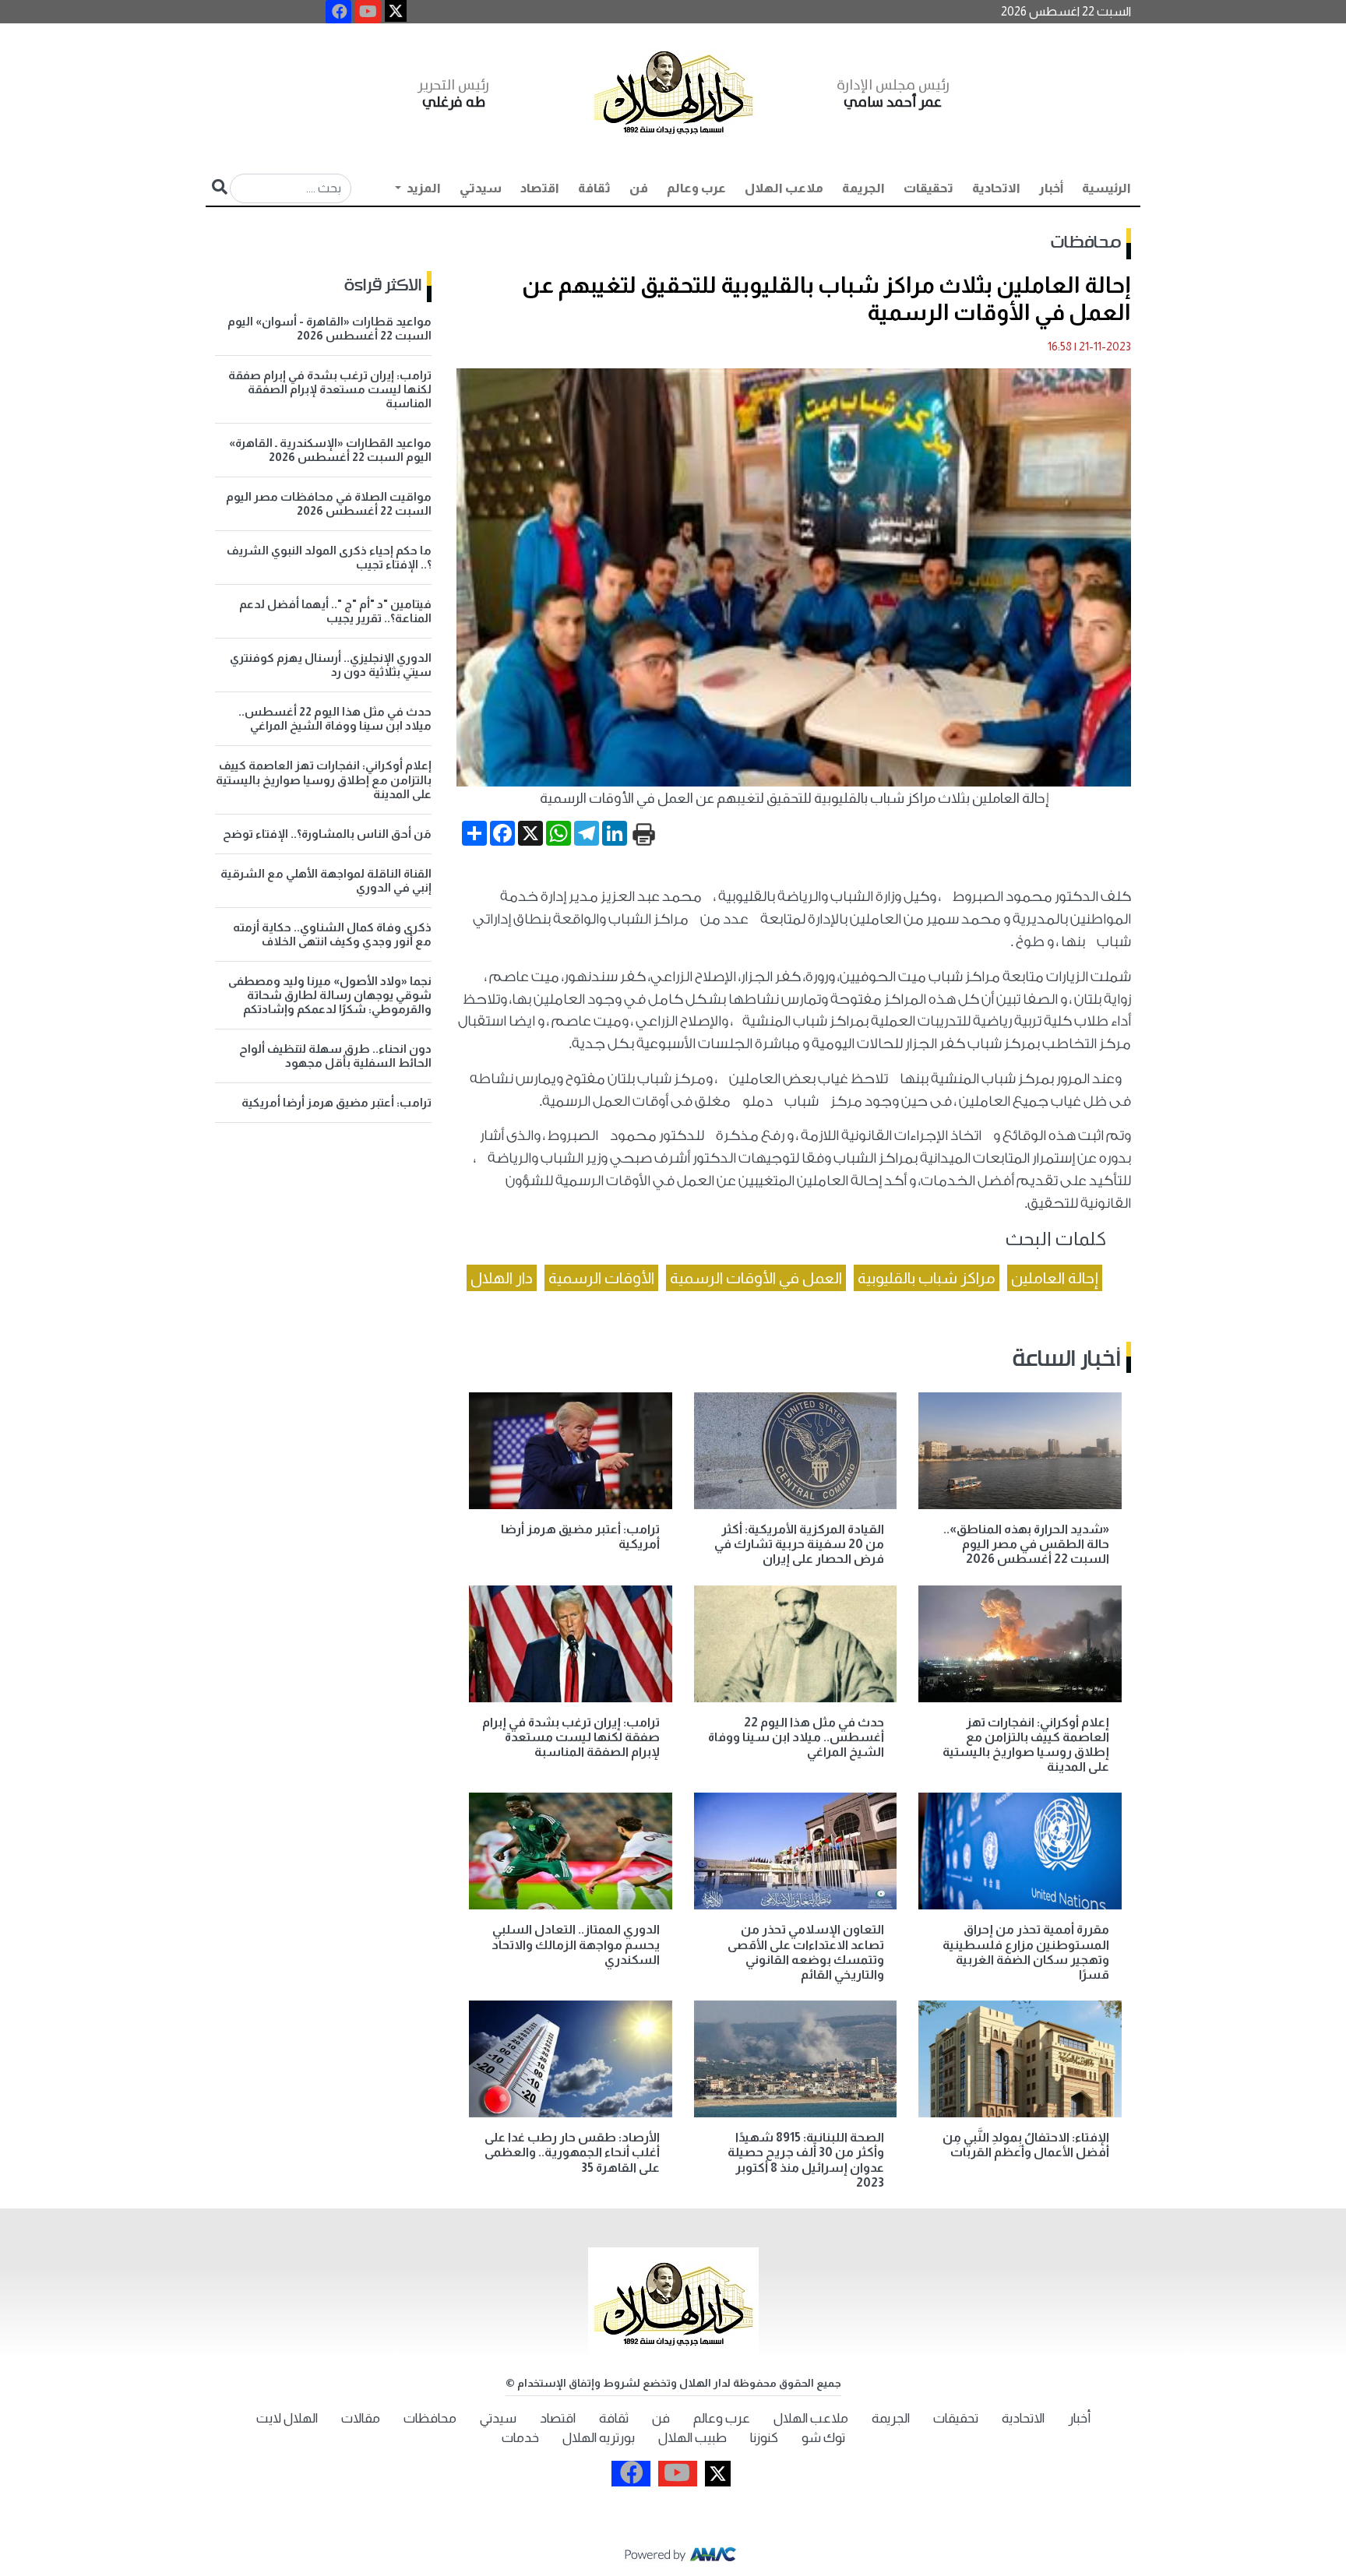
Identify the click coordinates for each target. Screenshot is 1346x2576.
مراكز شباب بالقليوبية (927, 1278)
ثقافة (594, 188)
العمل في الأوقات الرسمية (756, 1278)
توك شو (823, 2438)
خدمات (520, 2438)
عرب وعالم (696, 188)
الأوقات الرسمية (601, 1278)
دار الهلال (502, 1278)
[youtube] (368, 12)
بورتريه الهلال (599, 2438)
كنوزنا (764, 2438)
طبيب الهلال (692, 2438)
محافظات (1086, 243)
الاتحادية (996, 188)
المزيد (423, 188)
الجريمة (863, 188)
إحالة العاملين (1055, 1278)
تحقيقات (928, 188)
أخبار (1051, 188)
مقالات (361, 2418)
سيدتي (481, 188)
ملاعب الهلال (784, 188)
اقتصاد (540, 188)
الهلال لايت (287, 2418)
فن (639, 188)
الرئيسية (1106, 188)
